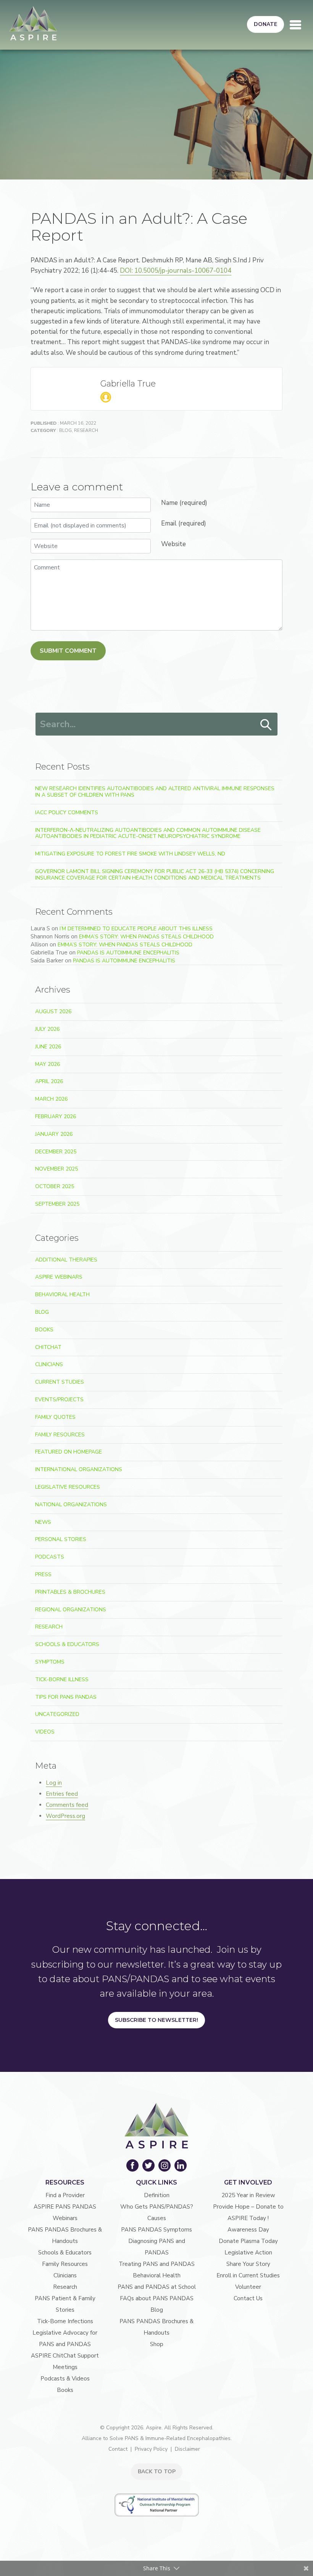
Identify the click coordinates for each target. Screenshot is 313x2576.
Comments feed (67, 1805)
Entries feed (62, 1794)
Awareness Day (248, 2230)
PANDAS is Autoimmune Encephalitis (128, 953)
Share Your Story (248, 2264)
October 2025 (55, 1186)
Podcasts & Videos (65, 2379)
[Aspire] (33, 23)
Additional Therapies (66, 1260)
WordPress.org (65, 1816)
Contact (118, 2449)
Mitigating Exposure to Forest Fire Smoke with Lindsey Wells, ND (130, 854)
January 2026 (54, 1134)
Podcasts (50, 1557)
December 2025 (56, 1152)
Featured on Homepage (69, 1452)
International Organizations (79, 1469)
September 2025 (57, 1204)
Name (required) (184, 503)
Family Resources (60, 1435)
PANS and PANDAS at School (157, 2287)
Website (173, 544)
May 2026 (48, 1064)
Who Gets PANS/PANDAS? (157, 2207)
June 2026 (48, 1047)
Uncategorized (57, 1714)
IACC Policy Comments (67, 813)
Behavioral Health (62, 1294)
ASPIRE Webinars (59, 1277)
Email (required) (184, 523)
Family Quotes (55, 1417)
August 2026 (53, 1011)
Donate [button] (265, 24)
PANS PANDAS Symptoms (156, 2230)
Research (86, 430)
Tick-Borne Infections (65, 2321)
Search (266, 725)
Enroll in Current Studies (248, 2275)
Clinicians (49, 1364)
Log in (54, 1783)
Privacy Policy (151, 2449)
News (43, 1522)
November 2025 (56, 1169)
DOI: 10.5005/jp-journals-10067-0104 (176, 271)
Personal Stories (61, 1539)
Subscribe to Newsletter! (156, 2020)
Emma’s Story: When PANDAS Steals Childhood (146, 937)
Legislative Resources (68, 1487)
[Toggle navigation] (295, 25)
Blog (65, 430)
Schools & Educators (67, 1644)
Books (44, 1330)
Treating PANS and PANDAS (157, 2264)
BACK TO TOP (157, 2472)
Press (43, 1574)
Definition (157, 2195)
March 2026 (51, 1099)
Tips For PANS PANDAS (66, 1697)
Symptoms (50, 1662)
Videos (45, 1732)
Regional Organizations (71, 1610)
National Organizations (71, 1505)
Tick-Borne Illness (62, 1679)
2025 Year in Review (248, 2195)
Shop (157, 2344)
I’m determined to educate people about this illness (136, 929)
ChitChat (48, 1347)
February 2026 (56, 1117)
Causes (157, 2218)
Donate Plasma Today (248, 2241)
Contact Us (248, 2298)
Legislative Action (248, 2253)
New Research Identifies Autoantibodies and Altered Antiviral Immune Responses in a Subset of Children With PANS (155, 792)
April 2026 (49, 1081)
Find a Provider (65, 2195)
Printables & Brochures (70, 1592)
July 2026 (47, 1029)
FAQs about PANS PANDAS (157, 2298)
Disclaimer (187, 2449)
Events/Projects (59, 1400)
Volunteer (248, 2287)
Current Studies (60, 1382)
